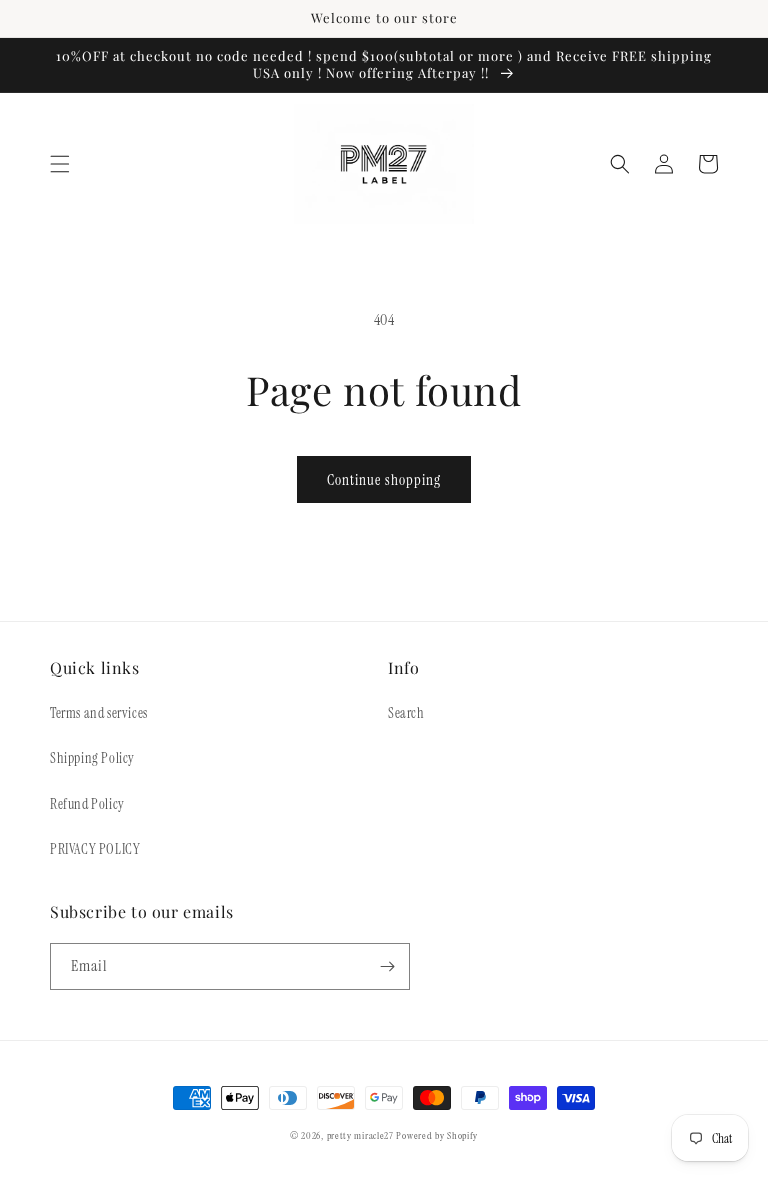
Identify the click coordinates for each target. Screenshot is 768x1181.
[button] (60, 164)
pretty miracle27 (362, 1135)
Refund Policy (87, 804)
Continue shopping (384, 480)
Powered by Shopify (437, 1135)
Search (406, 713)
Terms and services (99, 713)
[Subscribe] (387, 966)
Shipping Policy (92, 758)
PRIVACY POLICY (95, 849)
